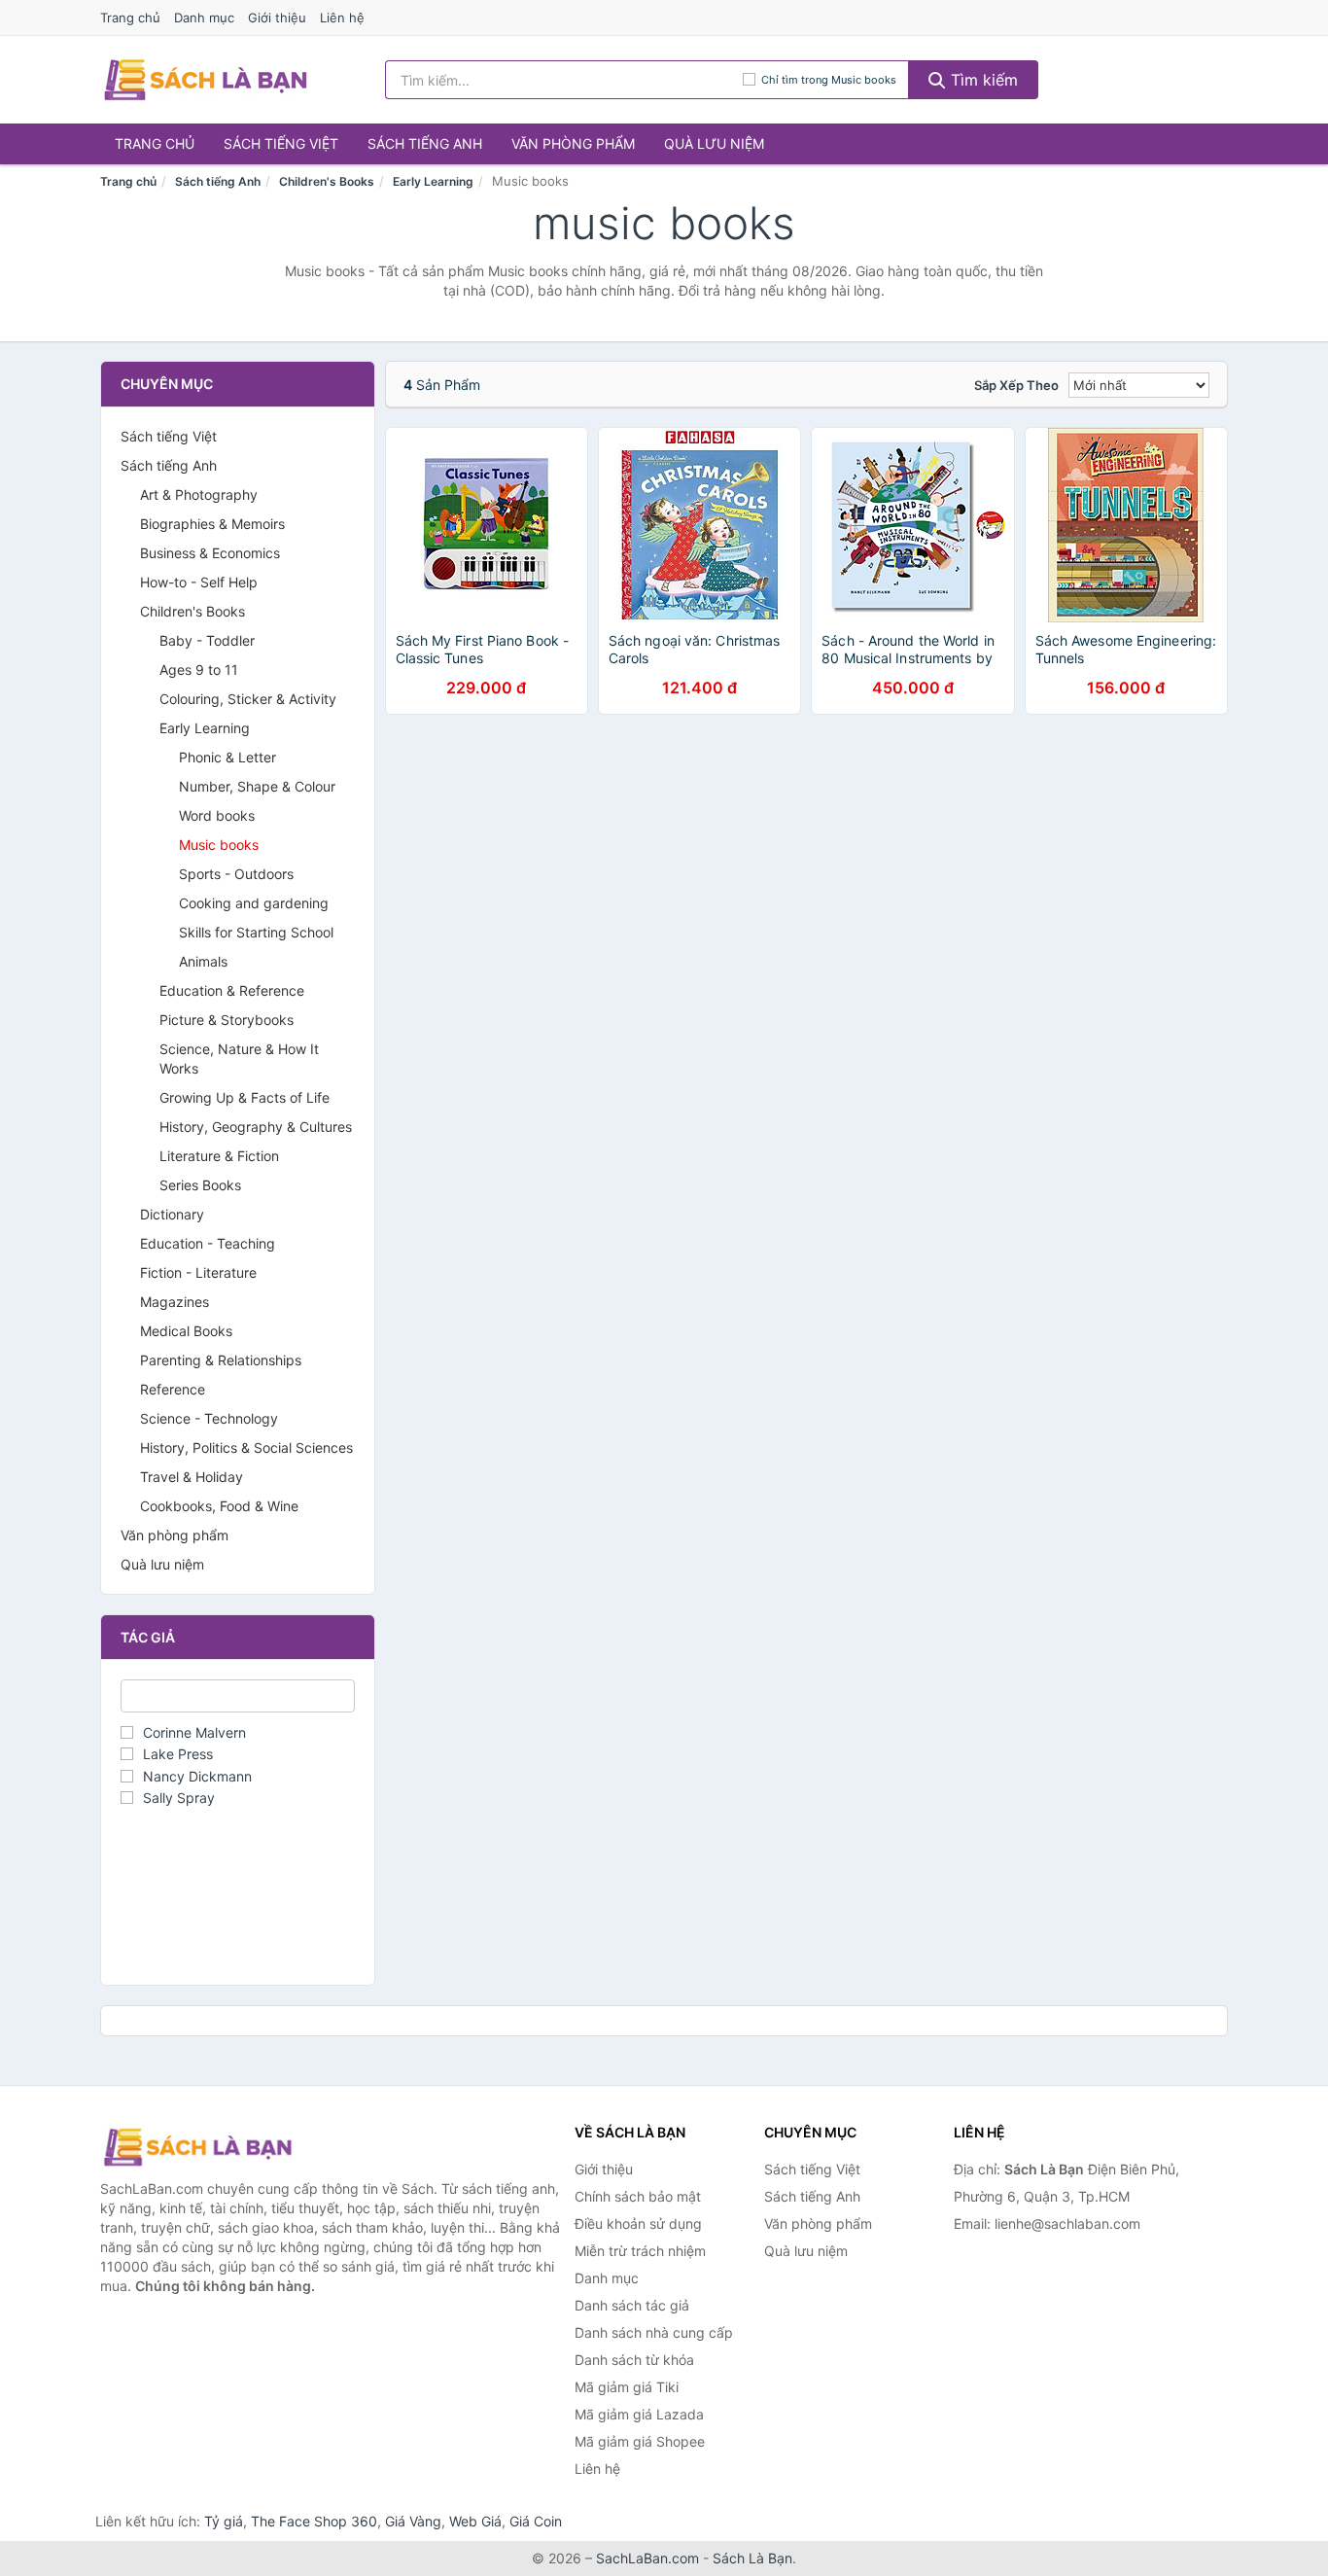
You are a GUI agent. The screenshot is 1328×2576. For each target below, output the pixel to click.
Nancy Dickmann (197, 1776)
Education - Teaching (208, 1243)
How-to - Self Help (199, 582)
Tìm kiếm (982, 80)
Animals (203, 961)
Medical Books (186, 1331)
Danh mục (204, 18)
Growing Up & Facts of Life (245, 1097)
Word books (217, 815)
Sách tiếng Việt (281, 143)
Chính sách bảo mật (638, 2196)
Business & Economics (210, 553)
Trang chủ (130, 18)
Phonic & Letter (227, 757)
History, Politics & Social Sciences (246, 1447)
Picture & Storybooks (227, 1020)
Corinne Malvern (194, 1732)
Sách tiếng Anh (425, 143)
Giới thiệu (277, 18)
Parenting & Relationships (221, 1360)
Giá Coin (536, 2521)
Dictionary (172, 1214)
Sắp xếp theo (1016, 385)
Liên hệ (342, 18)
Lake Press (178, 1754)
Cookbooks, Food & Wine (219, 1506)
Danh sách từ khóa (634, 2360)
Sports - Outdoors (236, 874)
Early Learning (433, 181)
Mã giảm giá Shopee (640, 2441)
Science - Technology (209, 1418)
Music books (219, 845)
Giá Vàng (413, 2521)
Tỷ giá (224, 2521)
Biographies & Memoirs (212, 524)
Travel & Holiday (192, 1477)
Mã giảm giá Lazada (639, 2414)
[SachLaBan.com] (205, 80)
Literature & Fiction (219, 1156)
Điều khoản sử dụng (638, 2223)
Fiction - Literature (198, 1272)
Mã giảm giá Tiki (627, 2387)
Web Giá (475, 2521)
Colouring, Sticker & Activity (248, 699)
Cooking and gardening (254, 903)
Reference (173, 1389)
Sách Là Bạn (752, 2558)
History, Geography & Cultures (256, 1127)
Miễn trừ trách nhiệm (640, 2251)
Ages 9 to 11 (199, 670)
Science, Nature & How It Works (239, 1059)
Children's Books (327, 181)
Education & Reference (232, 990)
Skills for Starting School (256, 932)
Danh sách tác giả (632, 2305)
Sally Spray (179, 1798)
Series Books (200, 1185)
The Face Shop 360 (314, 2521)
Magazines (175, 1302)
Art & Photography (199, 494)
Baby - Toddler (207, 640)
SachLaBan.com (647, 2558)
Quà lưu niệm (714, 143)
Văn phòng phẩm (573, 143)
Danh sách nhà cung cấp (654, 2332)
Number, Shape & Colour (257, 786)
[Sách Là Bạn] (197, 2147)
